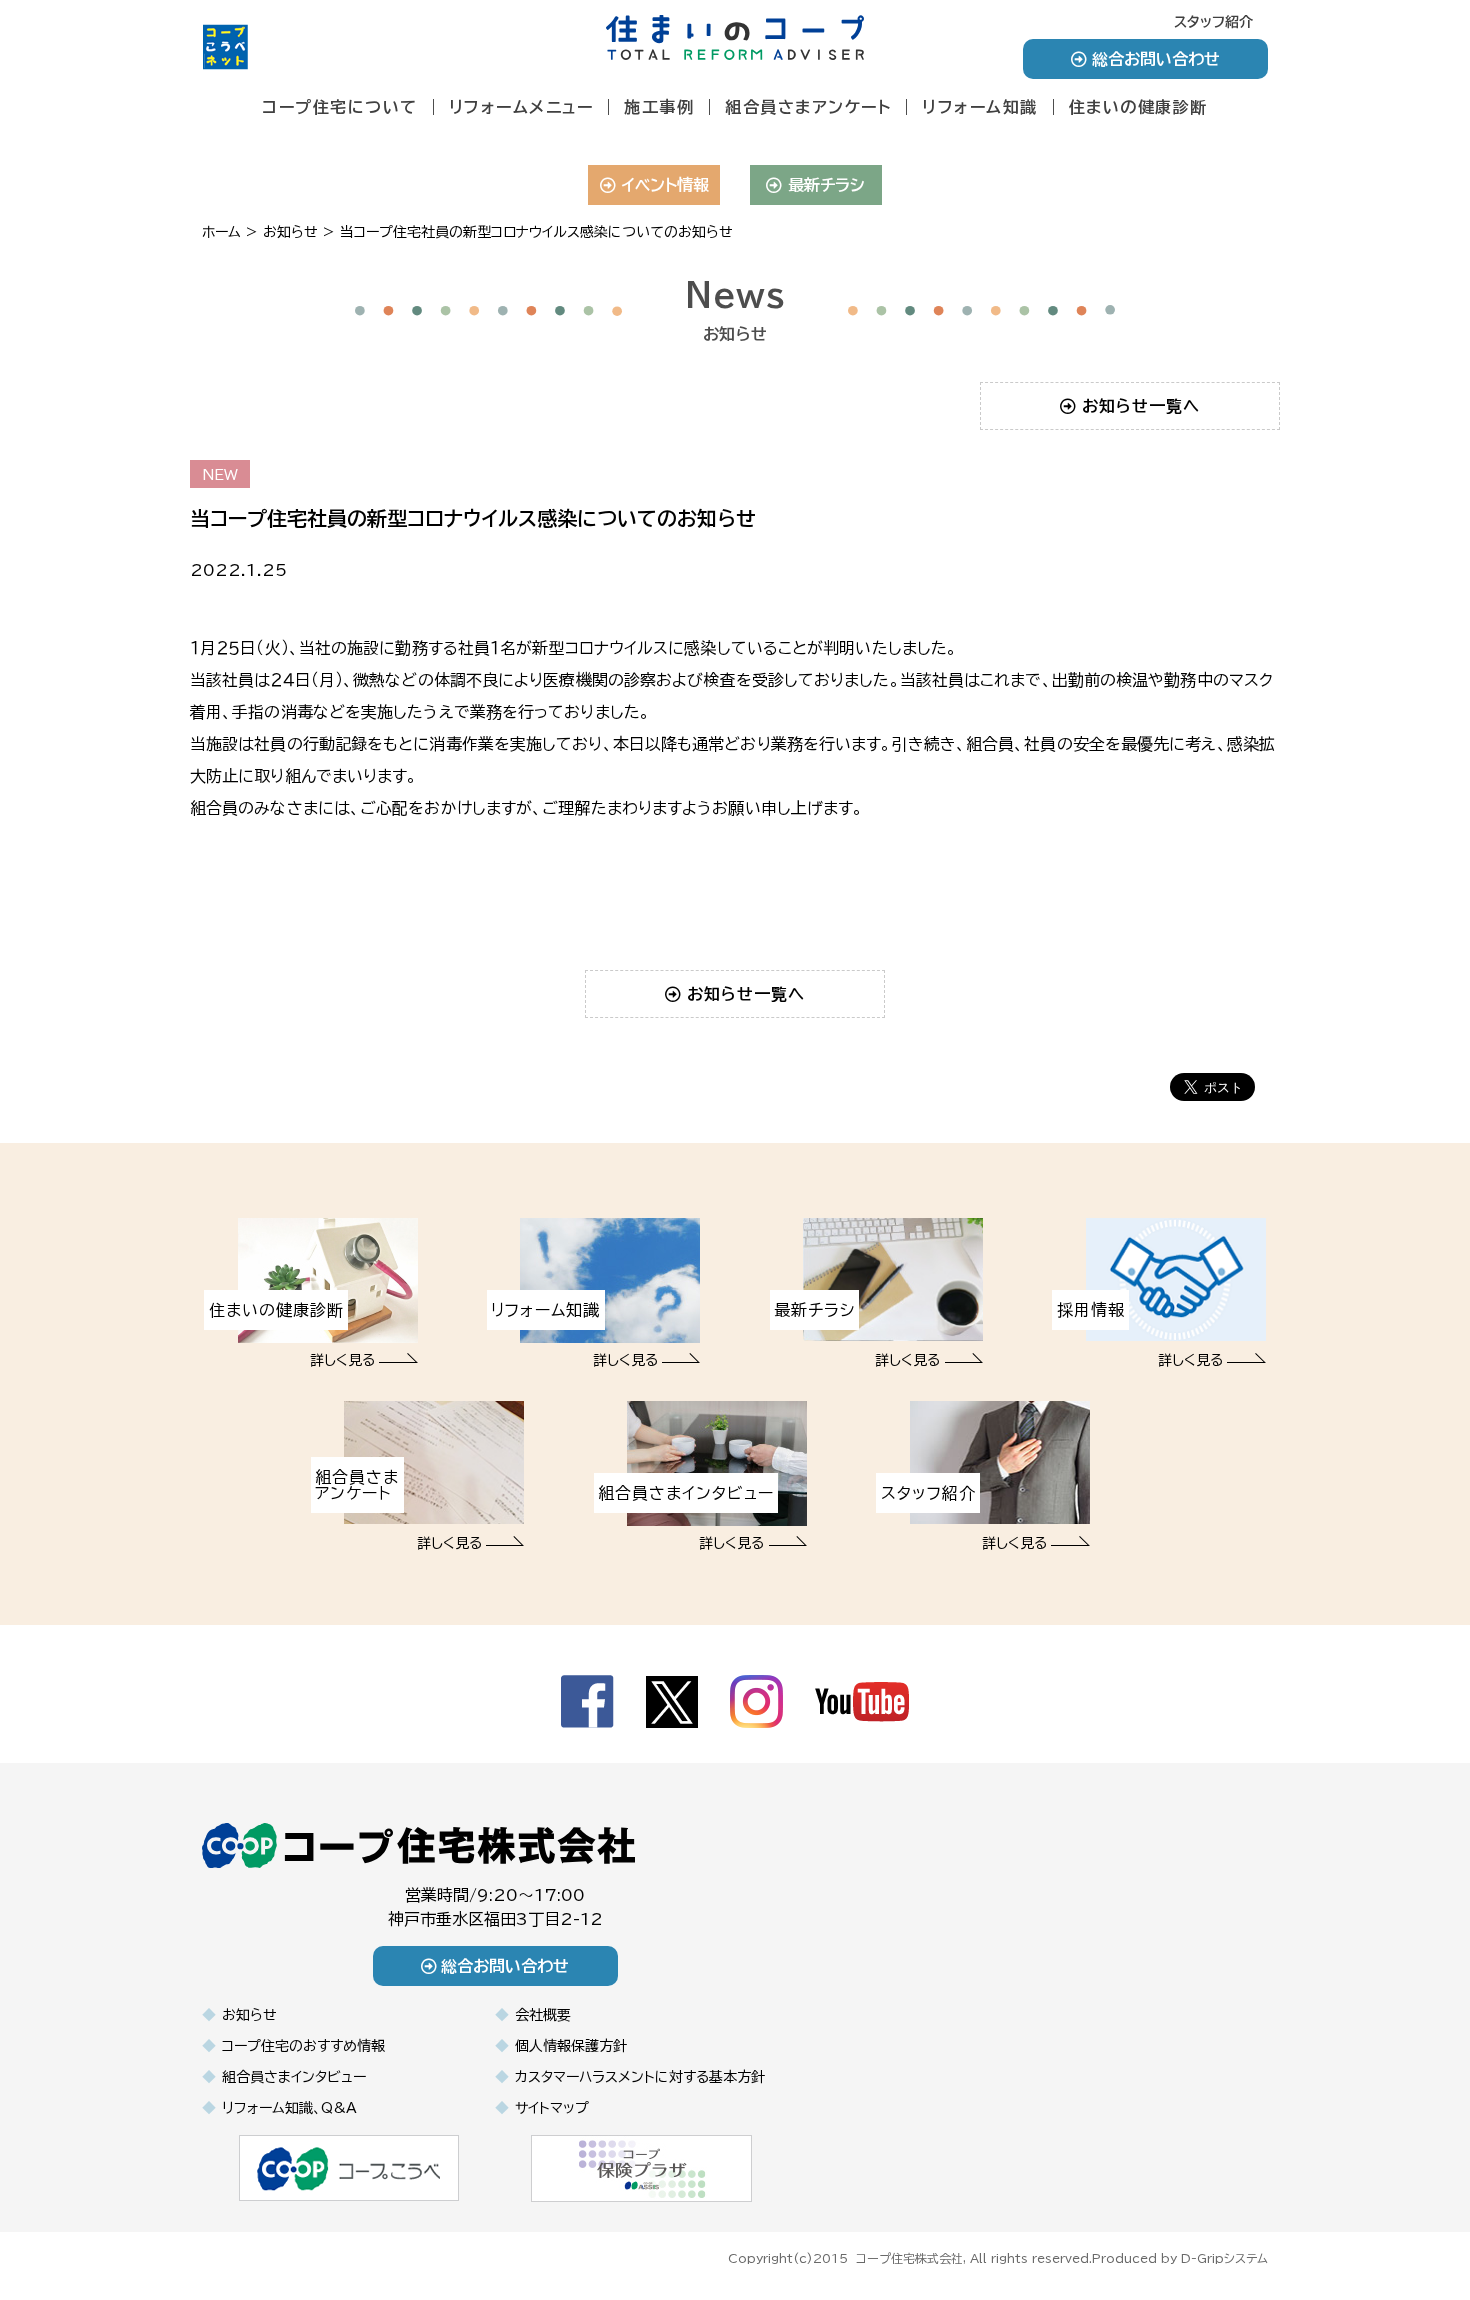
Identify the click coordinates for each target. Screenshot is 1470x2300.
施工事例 (659, 107)
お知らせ (249, 2015)
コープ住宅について (340, 107)
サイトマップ (552, 2108)
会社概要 (543, 2015)
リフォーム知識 (980, 107)
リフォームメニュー (521, 107)
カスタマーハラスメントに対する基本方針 (640, 2077)
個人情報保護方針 (571, 2046)
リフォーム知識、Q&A (289, 2108)
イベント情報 (665, 185)
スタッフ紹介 (1213, 22)
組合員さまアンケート (808, 107)
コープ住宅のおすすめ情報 (303, 2046)
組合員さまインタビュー (294, 2077)
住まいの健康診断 (1138, 107)
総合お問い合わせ (1156, 59)
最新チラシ (826, 185)
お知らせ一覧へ (1141, 406)
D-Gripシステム (1224, 2258)
